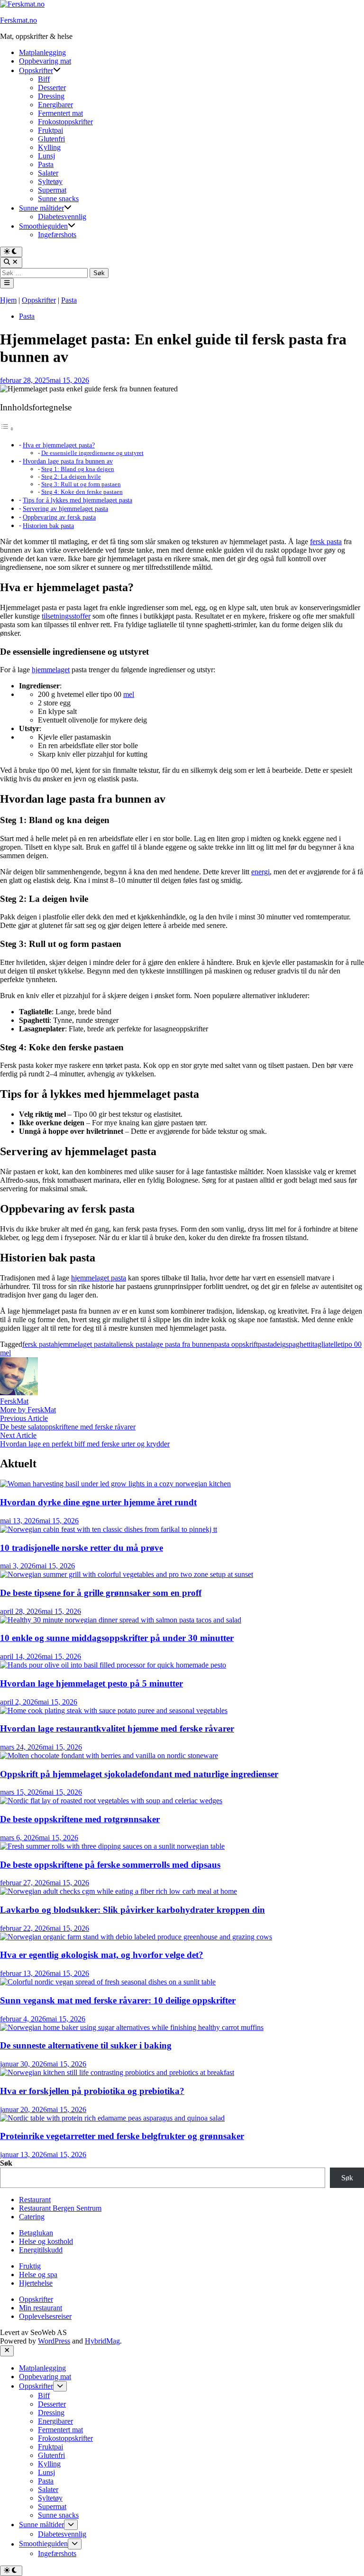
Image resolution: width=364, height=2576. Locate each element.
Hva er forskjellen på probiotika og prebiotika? (92, 2091)
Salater (48, 173)
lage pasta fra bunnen (182, 1344)
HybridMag (102, 2341)
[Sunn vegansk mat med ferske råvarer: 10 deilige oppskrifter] (108, 1982)
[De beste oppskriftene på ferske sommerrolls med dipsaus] (112, 1846)
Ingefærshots (57, 235)
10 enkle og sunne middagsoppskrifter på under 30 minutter (117, 1638)
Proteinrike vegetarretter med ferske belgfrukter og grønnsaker (122, 2136)
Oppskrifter (36, 70)
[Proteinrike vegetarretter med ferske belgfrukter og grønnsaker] (112, 2118)
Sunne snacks (58, 199)
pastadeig (272, 1344)
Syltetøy (50, 181)
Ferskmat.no (18, 20)
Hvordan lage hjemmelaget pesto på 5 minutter (91, 1683)
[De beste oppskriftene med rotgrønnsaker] (111, 1801)
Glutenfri (51, 139)
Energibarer (55, 105)
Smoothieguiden (43, 226)
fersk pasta (326, 542)
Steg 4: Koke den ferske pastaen (82, 492)
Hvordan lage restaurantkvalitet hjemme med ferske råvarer (117, 1728)
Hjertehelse (36, 2283)
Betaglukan (36, 2233)
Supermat (52, 190)
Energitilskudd (41, 2250)
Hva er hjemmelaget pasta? (59, 445)
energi (260, 872)
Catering (32, 2217)
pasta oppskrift (236, 1344)
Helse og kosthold (46, 2241)
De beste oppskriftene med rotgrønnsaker (80, 1819)
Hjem (8, 300)
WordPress (54, 2341)
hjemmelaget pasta (99, 1278)
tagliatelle (327, 1344)
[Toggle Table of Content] (7, 429)
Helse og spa (38, 2275)
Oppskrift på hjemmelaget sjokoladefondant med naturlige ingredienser (139, 1774)
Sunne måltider (41, 208)
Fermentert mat (60, 113)
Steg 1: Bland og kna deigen (78, 469)
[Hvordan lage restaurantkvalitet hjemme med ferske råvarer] (114, 1710)
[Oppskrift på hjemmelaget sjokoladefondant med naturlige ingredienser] (109, 1756)
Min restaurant (41, 2308)
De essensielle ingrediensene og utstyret (92, 453)
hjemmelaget (51, 670)
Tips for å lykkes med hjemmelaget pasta (77, 500)
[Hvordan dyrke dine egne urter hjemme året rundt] (115, 1484)
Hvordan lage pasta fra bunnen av (68, 461)
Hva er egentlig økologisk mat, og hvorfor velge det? (102, 1955)
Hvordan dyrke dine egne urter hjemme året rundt (98, 1502)
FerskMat (14, 1401)
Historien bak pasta (48, 526)
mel (129, 694)
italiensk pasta (130, 1344)
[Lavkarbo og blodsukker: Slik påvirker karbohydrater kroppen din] (118, 1891)
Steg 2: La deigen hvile (71, 477)
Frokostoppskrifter (65, 122)
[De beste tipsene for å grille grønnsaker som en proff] (127, 1574)
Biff (44, 79)
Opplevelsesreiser (45, 2316)
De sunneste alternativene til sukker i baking (86, 2045)
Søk (6, 2163)
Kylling (49, 147)
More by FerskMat (28, 1410)
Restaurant (35, 2200)
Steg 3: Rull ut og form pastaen (81, 484)
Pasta (46, 164)
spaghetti (299, 1344)
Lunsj (46, 156)
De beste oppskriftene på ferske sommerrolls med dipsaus (110, 1865)
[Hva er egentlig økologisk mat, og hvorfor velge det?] (136, 1937)
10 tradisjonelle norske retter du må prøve (82, 1548)
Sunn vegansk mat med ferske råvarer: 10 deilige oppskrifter (118, 2000)
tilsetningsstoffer (66, 616)
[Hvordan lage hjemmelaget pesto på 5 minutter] (113, 1665)
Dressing (51, 96)
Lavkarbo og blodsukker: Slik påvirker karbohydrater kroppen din (132, 1910)
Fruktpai (50, 130)
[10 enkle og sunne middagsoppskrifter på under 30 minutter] (121, 1620)
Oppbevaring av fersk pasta (59, 517)
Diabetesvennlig (62, 217)
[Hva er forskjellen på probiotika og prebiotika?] (117, 2072)
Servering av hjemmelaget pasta (65, 509)
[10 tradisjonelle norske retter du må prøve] (109, 1529)
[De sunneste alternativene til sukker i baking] (132, 2027)
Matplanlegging (42, 52)
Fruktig (30, 2266)
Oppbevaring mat (45, 61)
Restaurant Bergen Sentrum (60, 2208)
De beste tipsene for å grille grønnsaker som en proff (101, 1593)
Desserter (52, 88)
